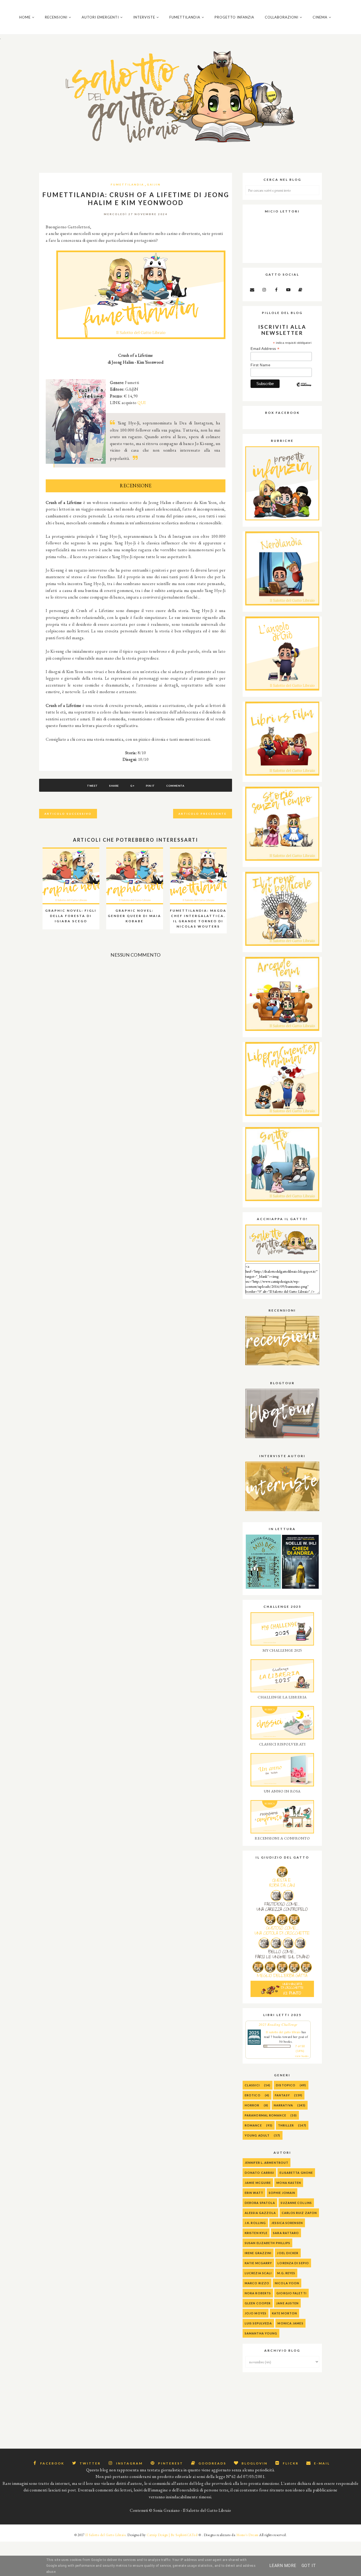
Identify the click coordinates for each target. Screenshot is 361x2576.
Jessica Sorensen (287, 2223)
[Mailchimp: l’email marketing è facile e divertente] (304, 389)
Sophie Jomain (282, 2193)
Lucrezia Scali (258, 2273)
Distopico (286, 2085)
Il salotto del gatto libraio (283, 2032)
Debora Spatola (260, 2203)
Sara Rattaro (286, 2233)
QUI (142, 403)
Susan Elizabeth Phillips (267, 2243)
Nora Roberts (258, 2293)
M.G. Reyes (286, 2273)
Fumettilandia (127, 184)
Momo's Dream (247, 2535)
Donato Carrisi (259, 2173)
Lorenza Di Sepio (293, 2263)
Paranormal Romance (265, 2115)
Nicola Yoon (287, 2283)
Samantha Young (261, 2333)
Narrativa (283, 2105)
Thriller (286, 2125)
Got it (309, 2566)
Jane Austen (287, 2303)
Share (114, 786)
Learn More (283, 2566)
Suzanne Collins (296, 2203)
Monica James (290, 2323)
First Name (260, 365)
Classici (252, 2085)
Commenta (175, 786)
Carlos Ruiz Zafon (299, 2213)
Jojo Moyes (256, 2313)
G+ (132, 786)
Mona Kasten (289, 2183)
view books (302, 2056)
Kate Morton (284, 2313)
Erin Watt (254, 2193)
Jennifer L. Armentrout (267, 2163)
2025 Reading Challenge (278, 2024)
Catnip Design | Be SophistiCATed (172, 2535)
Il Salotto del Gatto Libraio (105, 2535)
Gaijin (154, 184)
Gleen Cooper (258, 2303)
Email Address (265, 349)
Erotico (253, 2095)
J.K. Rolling (255, 2223)
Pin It (150, 786)
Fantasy (282, 2095)
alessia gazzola (260, 2213)
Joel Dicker (288, 2253)
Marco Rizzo (257, 2283)
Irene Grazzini (258, 2253)
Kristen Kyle (256, 2233)
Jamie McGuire (258, 2183)
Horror (252, 2105)
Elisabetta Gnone (296, 2173)
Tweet (92, 786)
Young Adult (257, 2135)
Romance (253, 2125)
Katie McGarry (258, 2263)
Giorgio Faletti (291, 2293)
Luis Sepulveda (258, 2323)
